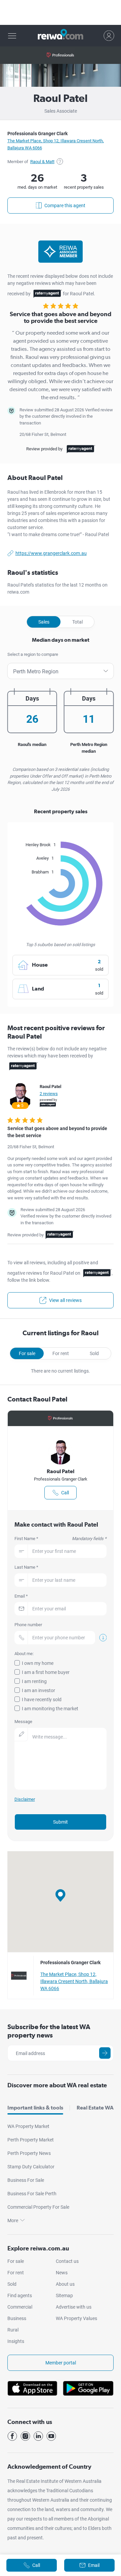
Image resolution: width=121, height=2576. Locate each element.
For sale (27, 1353)
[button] (61, 1895)
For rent (61, 1353)
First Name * (61, 1539)
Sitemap (64, 2295)
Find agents (20, 2295)
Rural (13, 2330)
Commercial (20, 2307)
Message (23, 1722)
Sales (44, 622)
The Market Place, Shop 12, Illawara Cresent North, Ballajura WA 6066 (74, 1981)
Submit (61, 1822)
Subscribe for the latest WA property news (49, 2031)
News (62, 2273)
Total (77, 622)
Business (17, 2318)
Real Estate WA (95, 2108)
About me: (24, 1654)
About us (65, 2284)
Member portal (61, 2363)
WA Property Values (76, 2318)
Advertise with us (74, 2307)
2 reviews (49, 1094)
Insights (16, 2341)
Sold (94, 1353)
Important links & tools (35, 2108)
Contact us (67, 2261)
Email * (21, 1596)
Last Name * (26, 1567)
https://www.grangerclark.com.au (51, 553)
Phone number (28, 1625)
